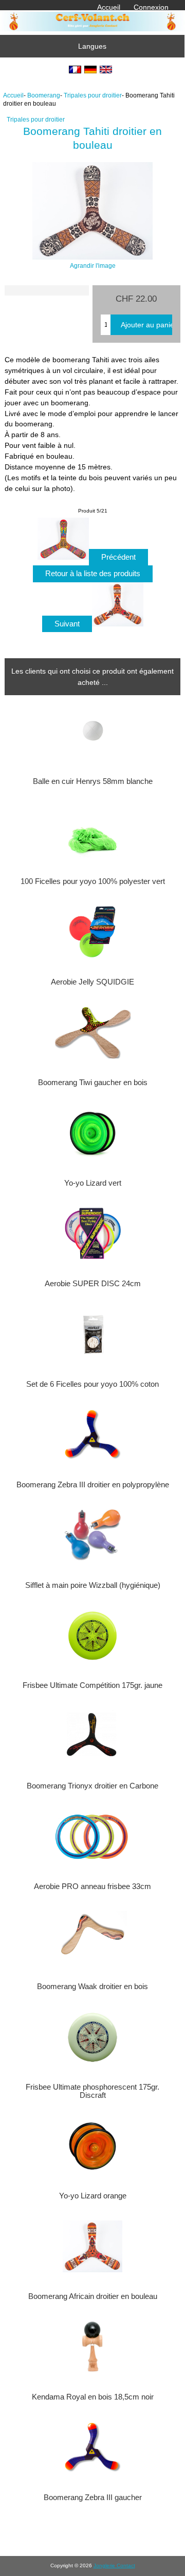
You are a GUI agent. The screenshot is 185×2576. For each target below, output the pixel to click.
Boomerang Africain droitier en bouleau (93, 2296)
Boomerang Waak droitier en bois (92, 1987)
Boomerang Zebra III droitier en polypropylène (93, 1485)
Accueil (109, 7)
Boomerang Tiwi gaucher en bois (93, 1083)
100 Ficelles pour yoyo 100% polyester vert (93, 881)
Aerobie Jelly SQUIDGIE (92, 982)
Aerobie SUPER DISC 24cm (93, 1284)
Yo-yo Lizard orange (93, 2196)
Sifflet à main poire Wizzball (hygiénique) (93, 1585)
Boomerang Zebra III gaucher (93, 2498)
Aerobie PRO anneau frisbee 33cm (92, 1886)
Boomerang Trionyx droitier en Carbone (92, 1786)
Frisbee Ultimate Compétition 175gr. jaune (92, 1685)
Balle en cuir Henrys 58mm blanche (93, 781)
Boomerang (44, 95)
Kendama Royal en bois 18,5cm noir (93, 2397)
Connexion (151, 7)
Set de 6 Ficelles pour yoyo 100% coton (92, 1384)
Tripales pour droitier (93, 95)
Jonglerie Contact (114, 2565)
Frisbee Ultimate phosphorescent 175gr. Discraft (92, 2091)
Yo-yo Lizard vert (93, 1183)
